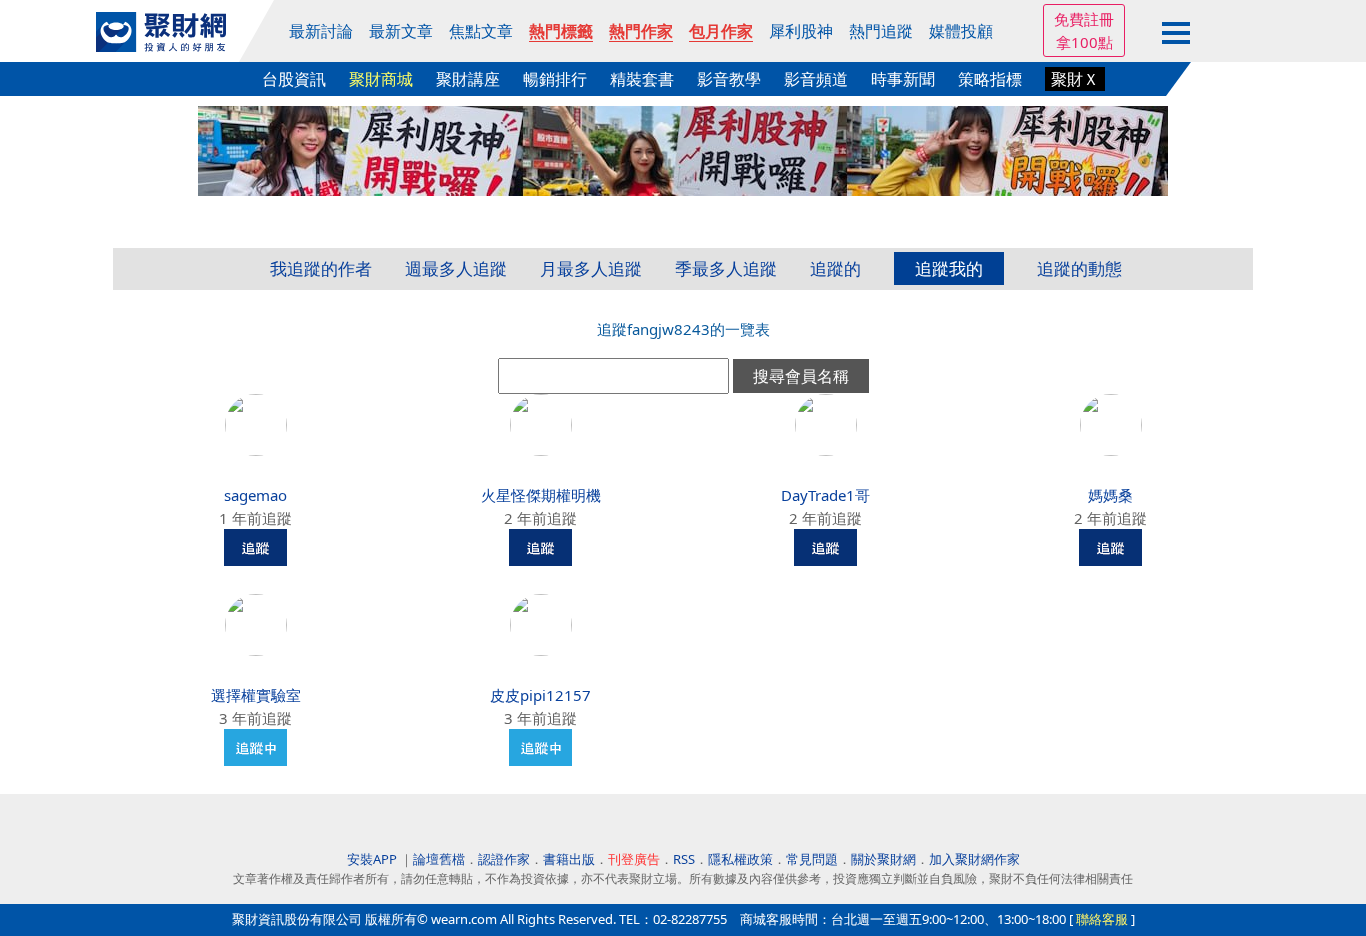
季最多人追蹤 (726, 268)
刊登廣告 (634, 859)
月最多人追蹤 (591, 268)
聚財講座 (468, 79)
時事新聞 (903, 79)
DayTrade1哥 (825, 495)
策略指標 (990, 79)
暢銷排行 (555, 79)
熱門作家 (641, 31)
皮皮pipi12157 (540, 695)
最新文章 (401, 31)
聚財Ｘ (1075, 79)
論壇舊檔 (439, 859)
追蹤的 (835, 268)
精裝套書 (642, 79)
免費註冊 (1084, 19)
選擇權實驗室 (256, 695)
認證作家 (504, 859)
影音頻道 (816, 79)
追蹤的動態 (1079, 268)
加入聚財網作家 (974, 859)
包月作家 (721, 31)
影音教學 (729, 79)
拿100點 (1084, 42)
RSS (684, 859)
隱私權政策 (740, 859)
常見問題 (812, 859)
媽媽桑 (1110, 495)
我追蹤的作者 (321, 268)
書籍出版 (569, 859)
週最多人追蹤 (456, 268)
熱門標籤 (561, 31)
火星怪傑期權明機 (541, 495)
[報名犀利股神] (683, 149)
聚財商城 (381, 79)
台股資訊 (294, 79)
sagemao (255, 495)
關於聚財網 (883, 859)
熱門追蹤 (881, 31)
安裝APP (373, 859)
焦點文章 (481, 31)
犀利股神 (801, 31)
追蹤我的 (949, 268)
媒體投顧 (961, 31)
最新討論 (321, 31)
